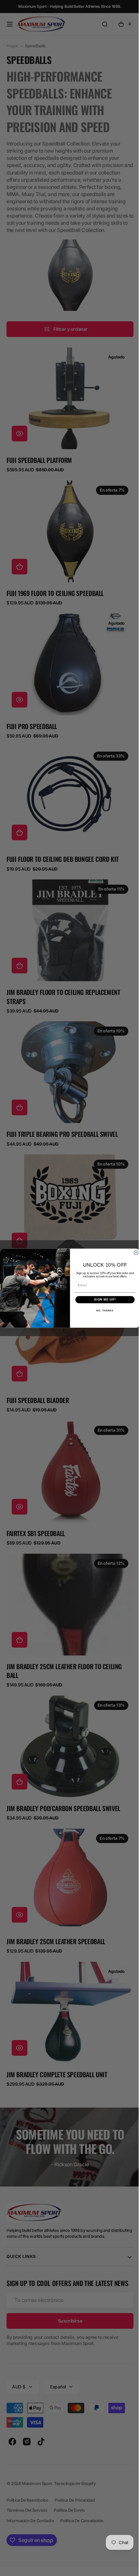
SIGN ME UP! (103, 1299)
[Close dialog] (134, 1252)
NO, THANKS (103, 1310)
